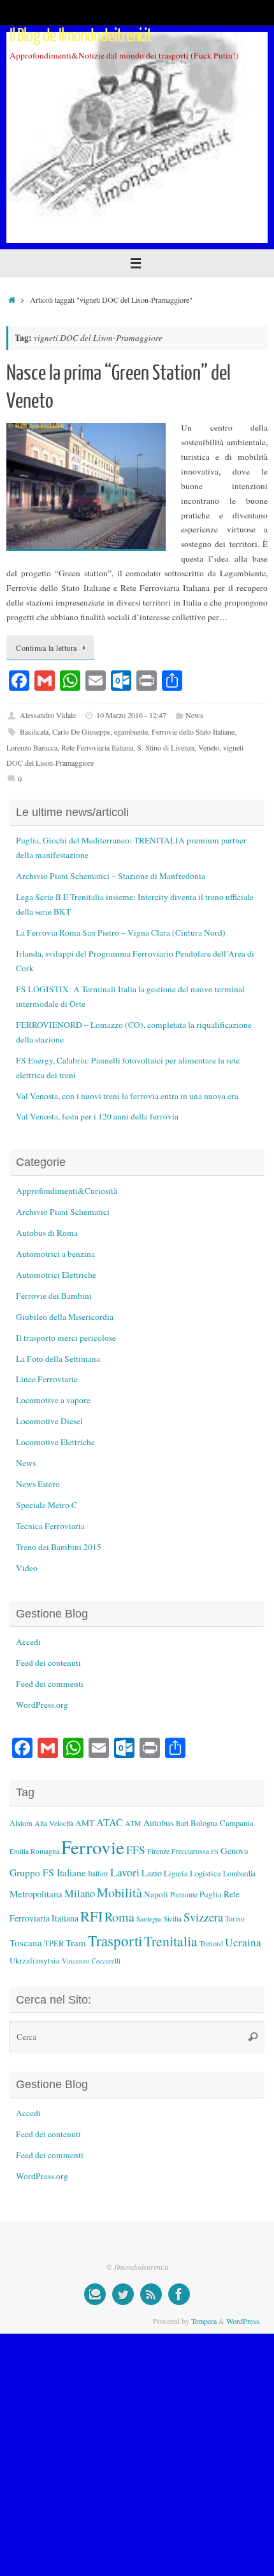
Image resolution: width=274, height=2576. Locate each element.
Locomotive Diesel (49, 1421)
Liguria (176, 1873)
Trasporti (115, 1941)
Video (27, 1568)
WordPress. (244, 2321)
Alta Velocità (54, 1823)
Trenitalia (171, 1941)
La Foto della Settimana (58, 1359)
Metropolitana (36, 1894)
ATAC (110, 1822)
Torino (235, 1919)
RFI (91, 1916)
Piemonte (184, 1894)
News (194, 715)
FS (215, 1852)
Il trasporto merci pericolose (66, 1338)
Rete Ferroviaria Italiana (97, 747)
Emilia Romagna (34, 1851)
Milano (80, 1893)
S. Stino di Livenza (166, 747)
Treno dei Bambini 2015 (59, 1547)
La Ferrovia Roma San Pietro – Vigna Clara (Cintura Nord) (121, 932)
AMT (85, 1823)
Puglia (211, 1894)
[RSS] (151, 2294)
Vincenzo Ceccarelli (91, 1961)
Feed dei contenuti (48, 1663)
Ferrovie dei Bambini (54, 1296)
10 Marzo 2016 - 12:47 (131, 715)
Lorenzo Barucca (32, 747)
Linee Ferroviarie (47, 1379)
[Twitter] (123, 2294)
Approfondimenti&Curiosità (67, 1191)
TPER (54, 1943)
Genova (234, 1851)
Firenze (158, 1851)
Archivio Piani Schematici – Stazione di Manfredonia (111, 876)
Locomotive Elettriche (55, 1442)
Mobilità (119, 1893)
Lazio (152, 1873)
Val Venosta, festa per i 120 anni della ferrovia (97, 1116)
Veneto (209, 747)
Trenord (211, 1943)
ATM (133, 1823)
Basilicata (34, 731)
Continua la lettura (47, 647)
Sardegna (149, 1919)
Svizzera (203, 1917)
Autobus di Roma (47, 1233)
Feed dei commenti (50, 1684)
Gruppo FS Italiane (48, 1872)
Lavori (125, 1872)
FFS (136, 1850)
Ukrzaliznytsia (35, 1960)
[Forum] (95, 2294)
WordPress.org (42, 1705)
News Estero (38, 1484)
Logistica (205, 1873)
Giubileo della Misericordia (65, 1317)
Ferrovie (93, 1847)
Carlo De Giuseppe (81, 731)
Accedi (28, 1642)
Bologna (204, 1823)
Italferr (98, 1873)
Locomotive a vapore (53, 1400)
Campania (237, 1823)
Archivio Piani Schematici (63, 1212)
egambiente (131, 731)
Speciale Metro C (47, 1505)
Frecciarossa (190, 1851)
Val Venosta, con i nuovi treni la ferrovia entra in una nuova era (127, 1096)
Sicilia (173, 1919)
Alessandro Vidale (48, 715)
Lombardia (239, 1873)
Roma (119, 1917)
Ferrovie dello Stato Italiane (193, 731)
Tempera (204, 2321)
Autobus (159, 1823)
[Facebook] (179, 2294)
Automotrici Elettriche (56, 1275)
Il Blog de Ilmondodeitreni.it (81, 36)
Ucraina (243, 1942)
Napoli (156, 1894)
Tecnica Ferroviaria (50, 1526)
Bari (182, 1823)
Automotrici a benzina (55, 1254)
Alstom (21, 1823)
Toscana (26, 1942)
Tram (76, 1942)
